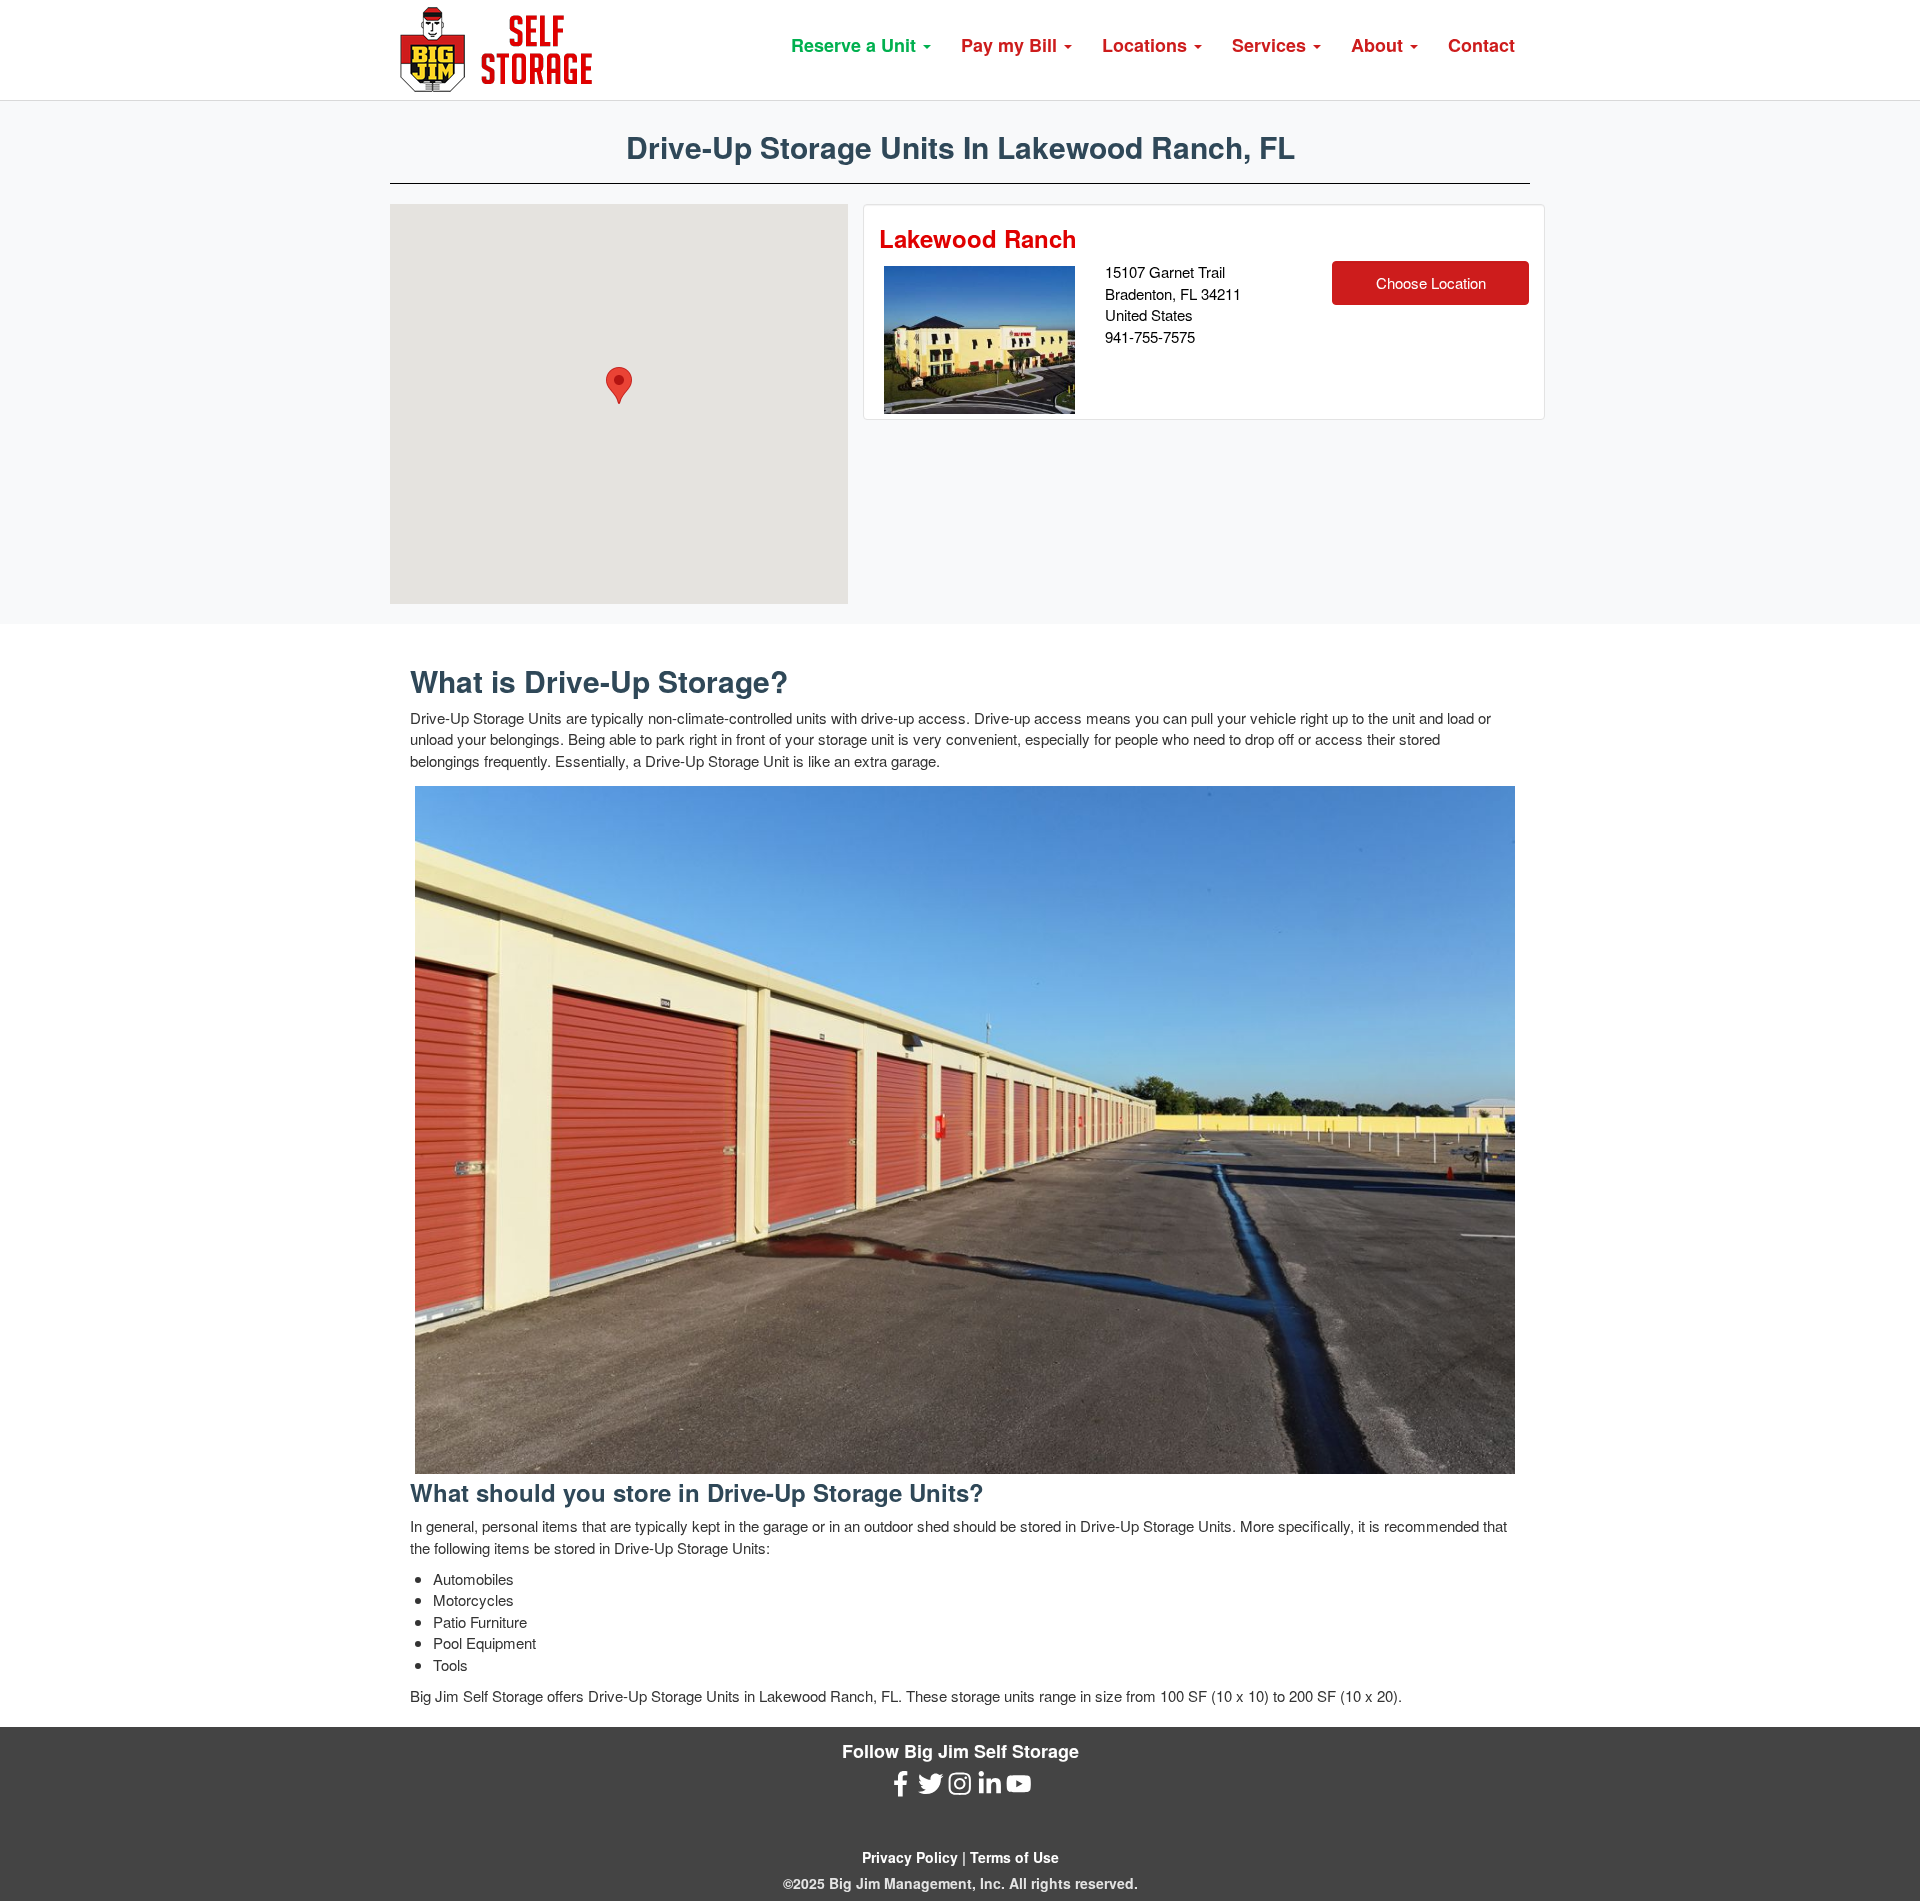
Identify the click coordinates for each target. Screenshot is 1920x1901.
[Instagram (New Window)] (960, 1788)
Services (1271, 45)
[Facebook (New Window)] (901, 1788)
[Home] (503, 50)
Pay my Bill (1011, 45)
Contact (1481, 45)
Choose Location (1431, 282)
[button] (619, 385)
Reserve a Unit (856, 45)
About (1379, 45)
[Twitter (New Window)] (931, 1788)
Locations (1147, 45)
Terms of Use (1014, 1857)
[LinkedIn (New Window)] (990, 1788)
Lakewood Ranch (978, 238)
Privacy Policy (910, 1857)
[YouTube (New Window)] (1019, 1788)
